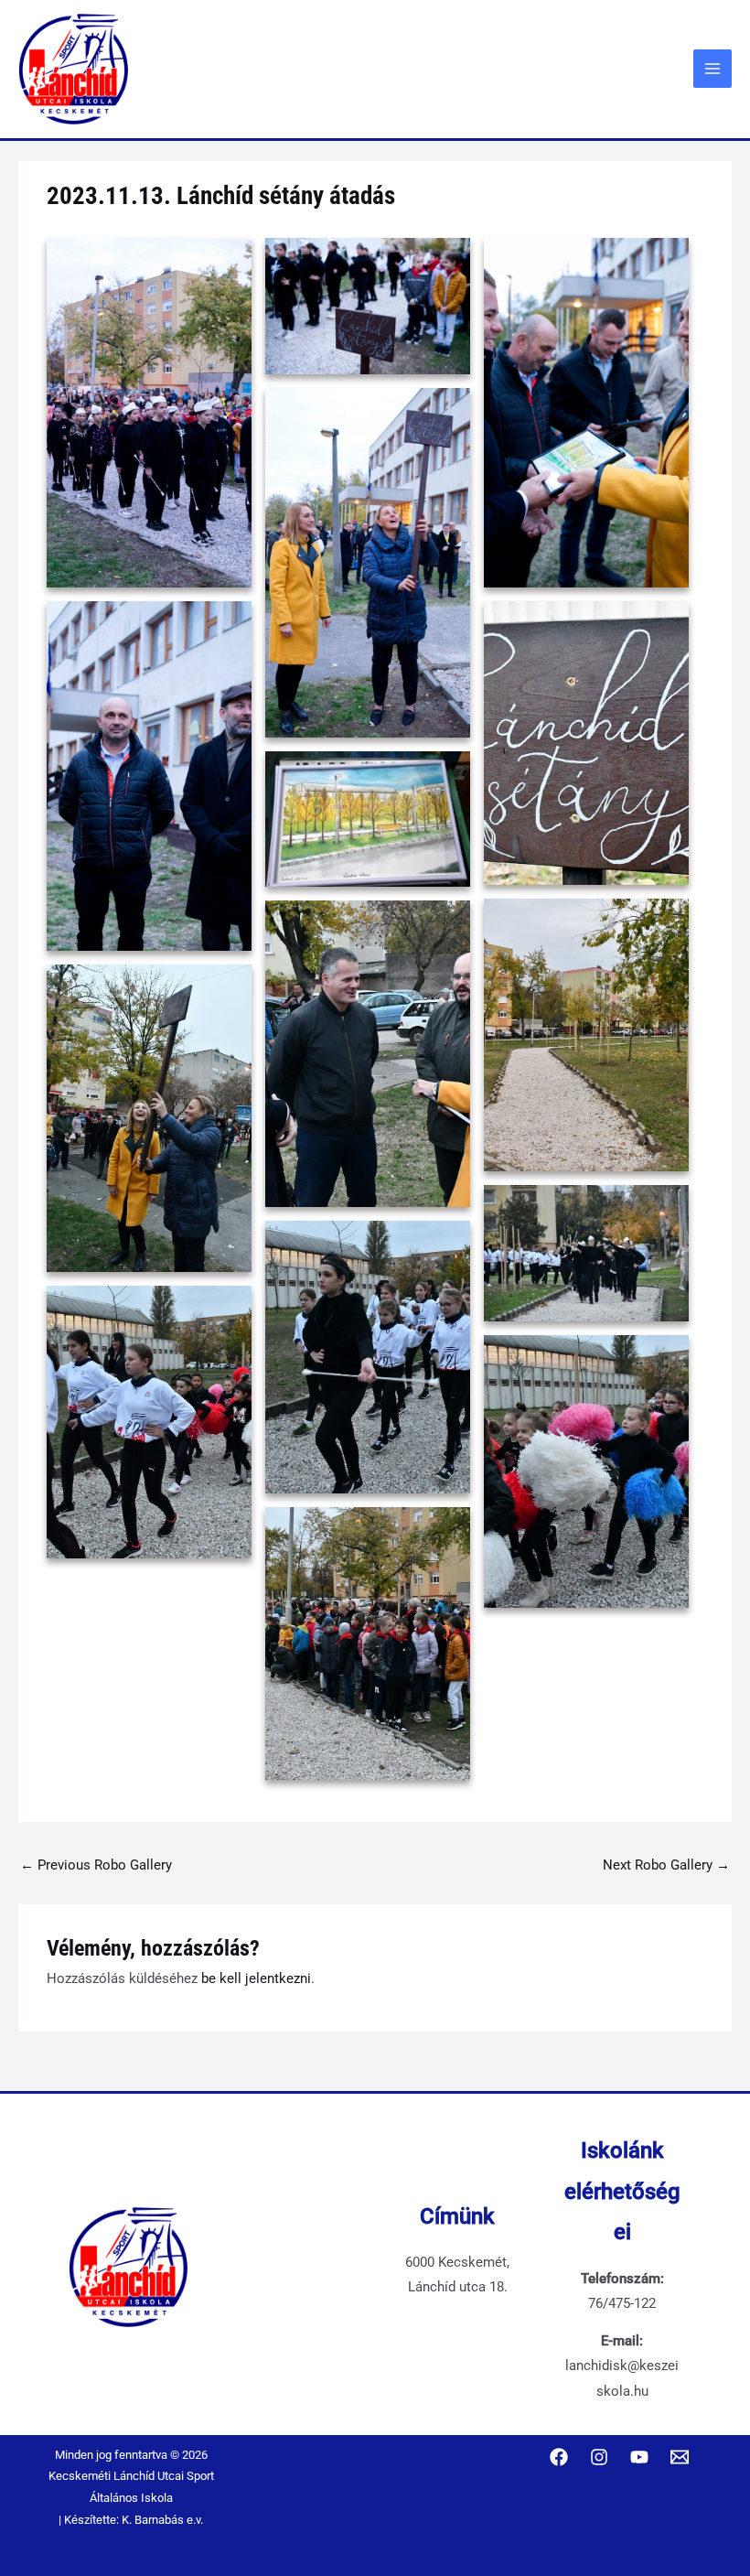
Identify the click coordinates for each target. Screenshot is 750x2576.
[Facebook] (559, 2457)
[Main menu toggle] (712, 69)
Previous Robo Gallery (96, 1865)
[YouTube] (639, 2457)
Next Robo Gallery (666, 1865)
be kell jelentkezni (256, 1978)
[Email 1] (680, 2457)
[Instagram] (599, 2457)
